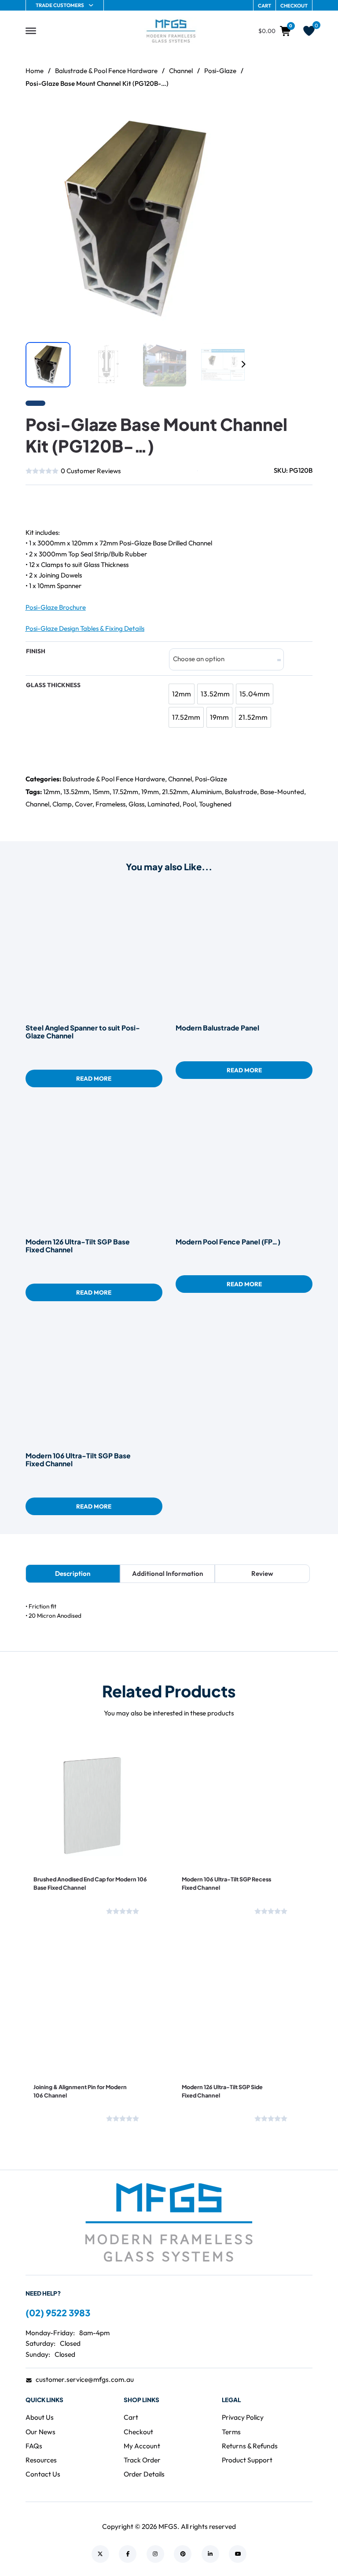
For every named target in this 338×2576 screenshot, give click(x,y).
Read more (94, 1078)
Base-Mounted (282, 792)
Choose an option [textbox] (199, 659)
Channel (181, 71)
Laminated (163, 804)
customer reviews (91, 471)
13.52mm (76, 792)
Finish (36, 651)
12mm (52, 792)
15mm (101, 792)
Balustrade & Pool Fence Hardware (106, 71)
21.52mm (175, 792)
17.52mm (125, 792)
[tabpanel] (169, 1611)
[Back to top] (307, 2550)
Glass (136, 804)
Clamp (62, 804)
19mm (150, 792)
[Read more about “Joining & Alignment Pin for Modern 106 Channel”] (68, 2046)
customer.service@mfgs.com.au (85, 2379)
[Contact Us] (54, 504)
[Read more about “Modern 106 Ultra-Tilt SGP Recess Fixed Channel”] (216, 1838)
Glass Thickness (53, 685)
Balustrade (241, 792)
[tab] (73, 1574)
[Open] (31, 31)
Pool (189, 804)
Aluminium (206, 792)
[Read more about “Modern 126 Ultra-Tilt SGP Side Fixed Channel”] (216, 2046)
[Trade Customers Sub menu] (91, 5)
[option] (182, 694)
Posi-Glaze (220, 71)
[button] (234, 121)
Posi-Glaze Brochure (56, 607)
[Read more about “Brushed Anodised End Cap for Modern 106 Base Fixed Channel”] (68, 1838)
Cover (84, 804)
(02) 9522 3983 (58, 2313)
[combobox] (226, 659)
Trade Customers (60, 5)
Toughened (215, 804)
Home (35, 71)
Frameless (110, 804)
